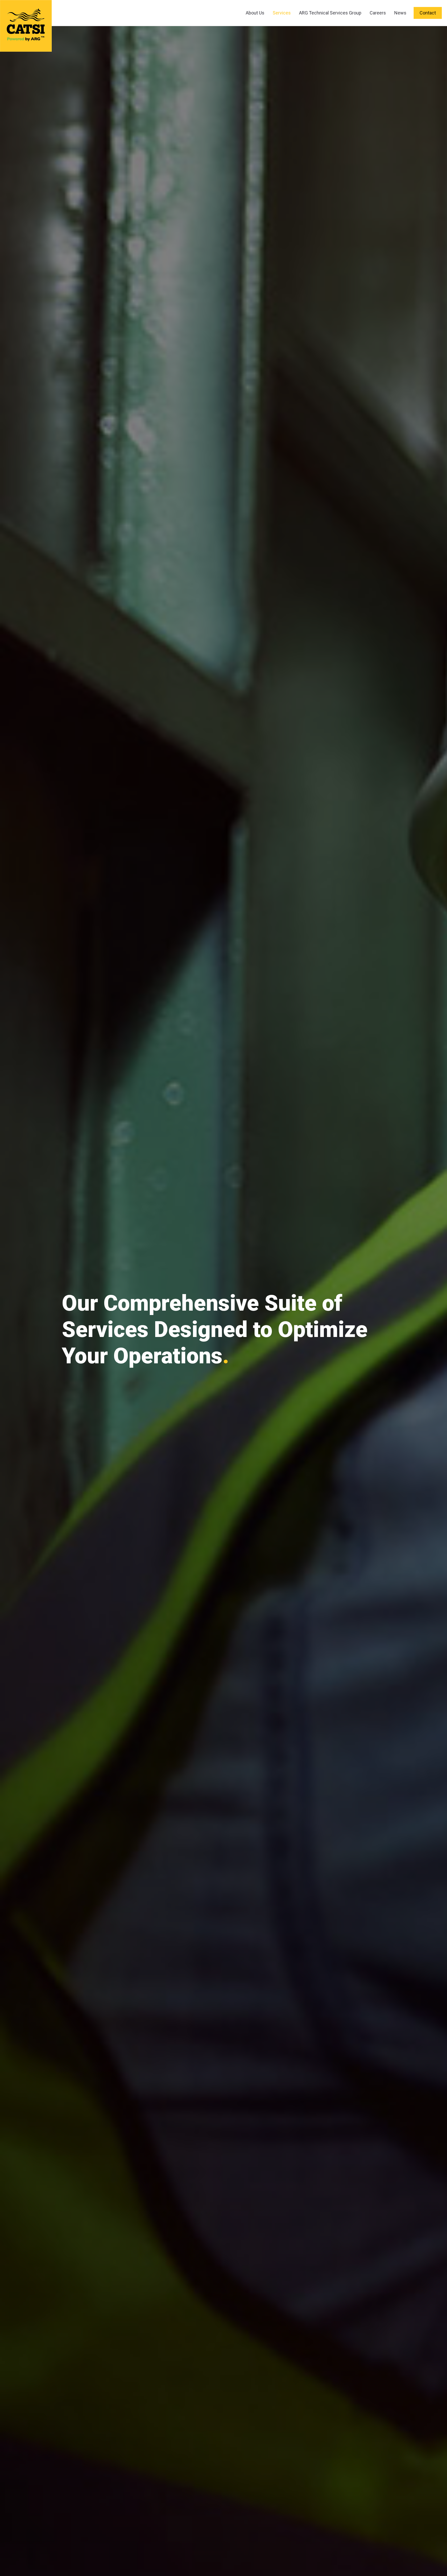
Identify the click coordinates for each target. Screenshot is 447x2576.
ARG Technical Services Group (330, 13)
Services (282, 13)
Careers (378, 13)
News (400, 13)
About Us (255, 13)
